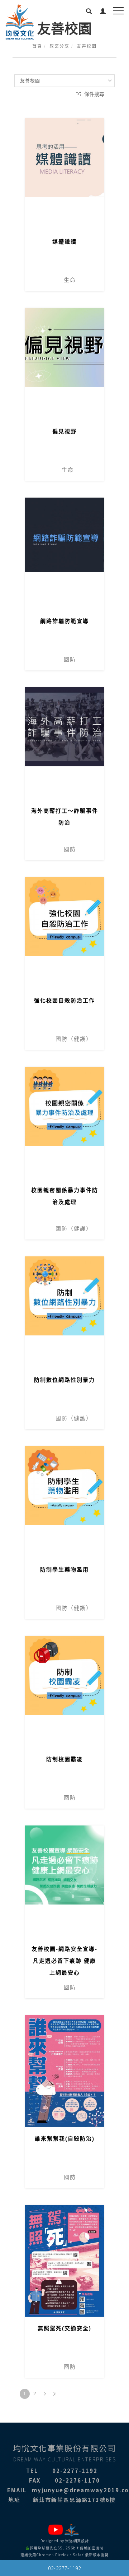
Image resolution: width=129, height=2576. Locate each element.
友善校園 (87, 46)
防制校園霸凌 (64, 1759)
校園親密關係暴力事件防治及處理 (65, 1196)
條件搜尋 (94, 94)
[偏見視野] (64, 364)
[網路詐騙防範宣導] (64, 554)
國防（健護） (59, 1039)
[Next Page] (45, 2394)
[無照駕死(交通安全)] (64, 2261)
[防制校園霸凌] (64, 1692)
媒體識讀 (64, 242)
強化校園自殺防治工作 (64, 1000)
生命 (51, 280)
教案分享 (59, 46)
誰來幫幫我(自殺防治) (65, 2139)
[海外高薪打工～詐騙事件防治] (64, 743)
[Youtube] (56, 2530)
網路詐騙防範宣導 (64, 621)
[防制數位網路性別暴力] (64, 1312)
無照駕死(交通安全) (64, 2328)
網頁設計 (81, 2541)
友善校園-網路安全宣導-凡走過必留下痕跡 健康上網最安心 (64, 1961)
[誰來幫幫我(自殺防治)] (64, 2071)
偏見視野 (64, 431)
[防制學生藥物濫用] (64, 1502)
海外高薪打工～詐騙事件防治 (65, 817)
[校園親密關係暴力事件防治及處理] (64, 1123)
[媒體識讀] (64, 157)
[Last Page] (55, 2394)
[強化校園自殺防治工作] (64, 933)
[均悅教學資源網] (73, 2530)
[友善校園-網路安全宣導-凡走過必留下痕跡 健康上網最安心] (64, 1882)
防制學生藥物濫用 (64, 1569)
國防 (51, 659)
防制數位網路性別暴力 (64, 1380)
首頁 (37, 46)
